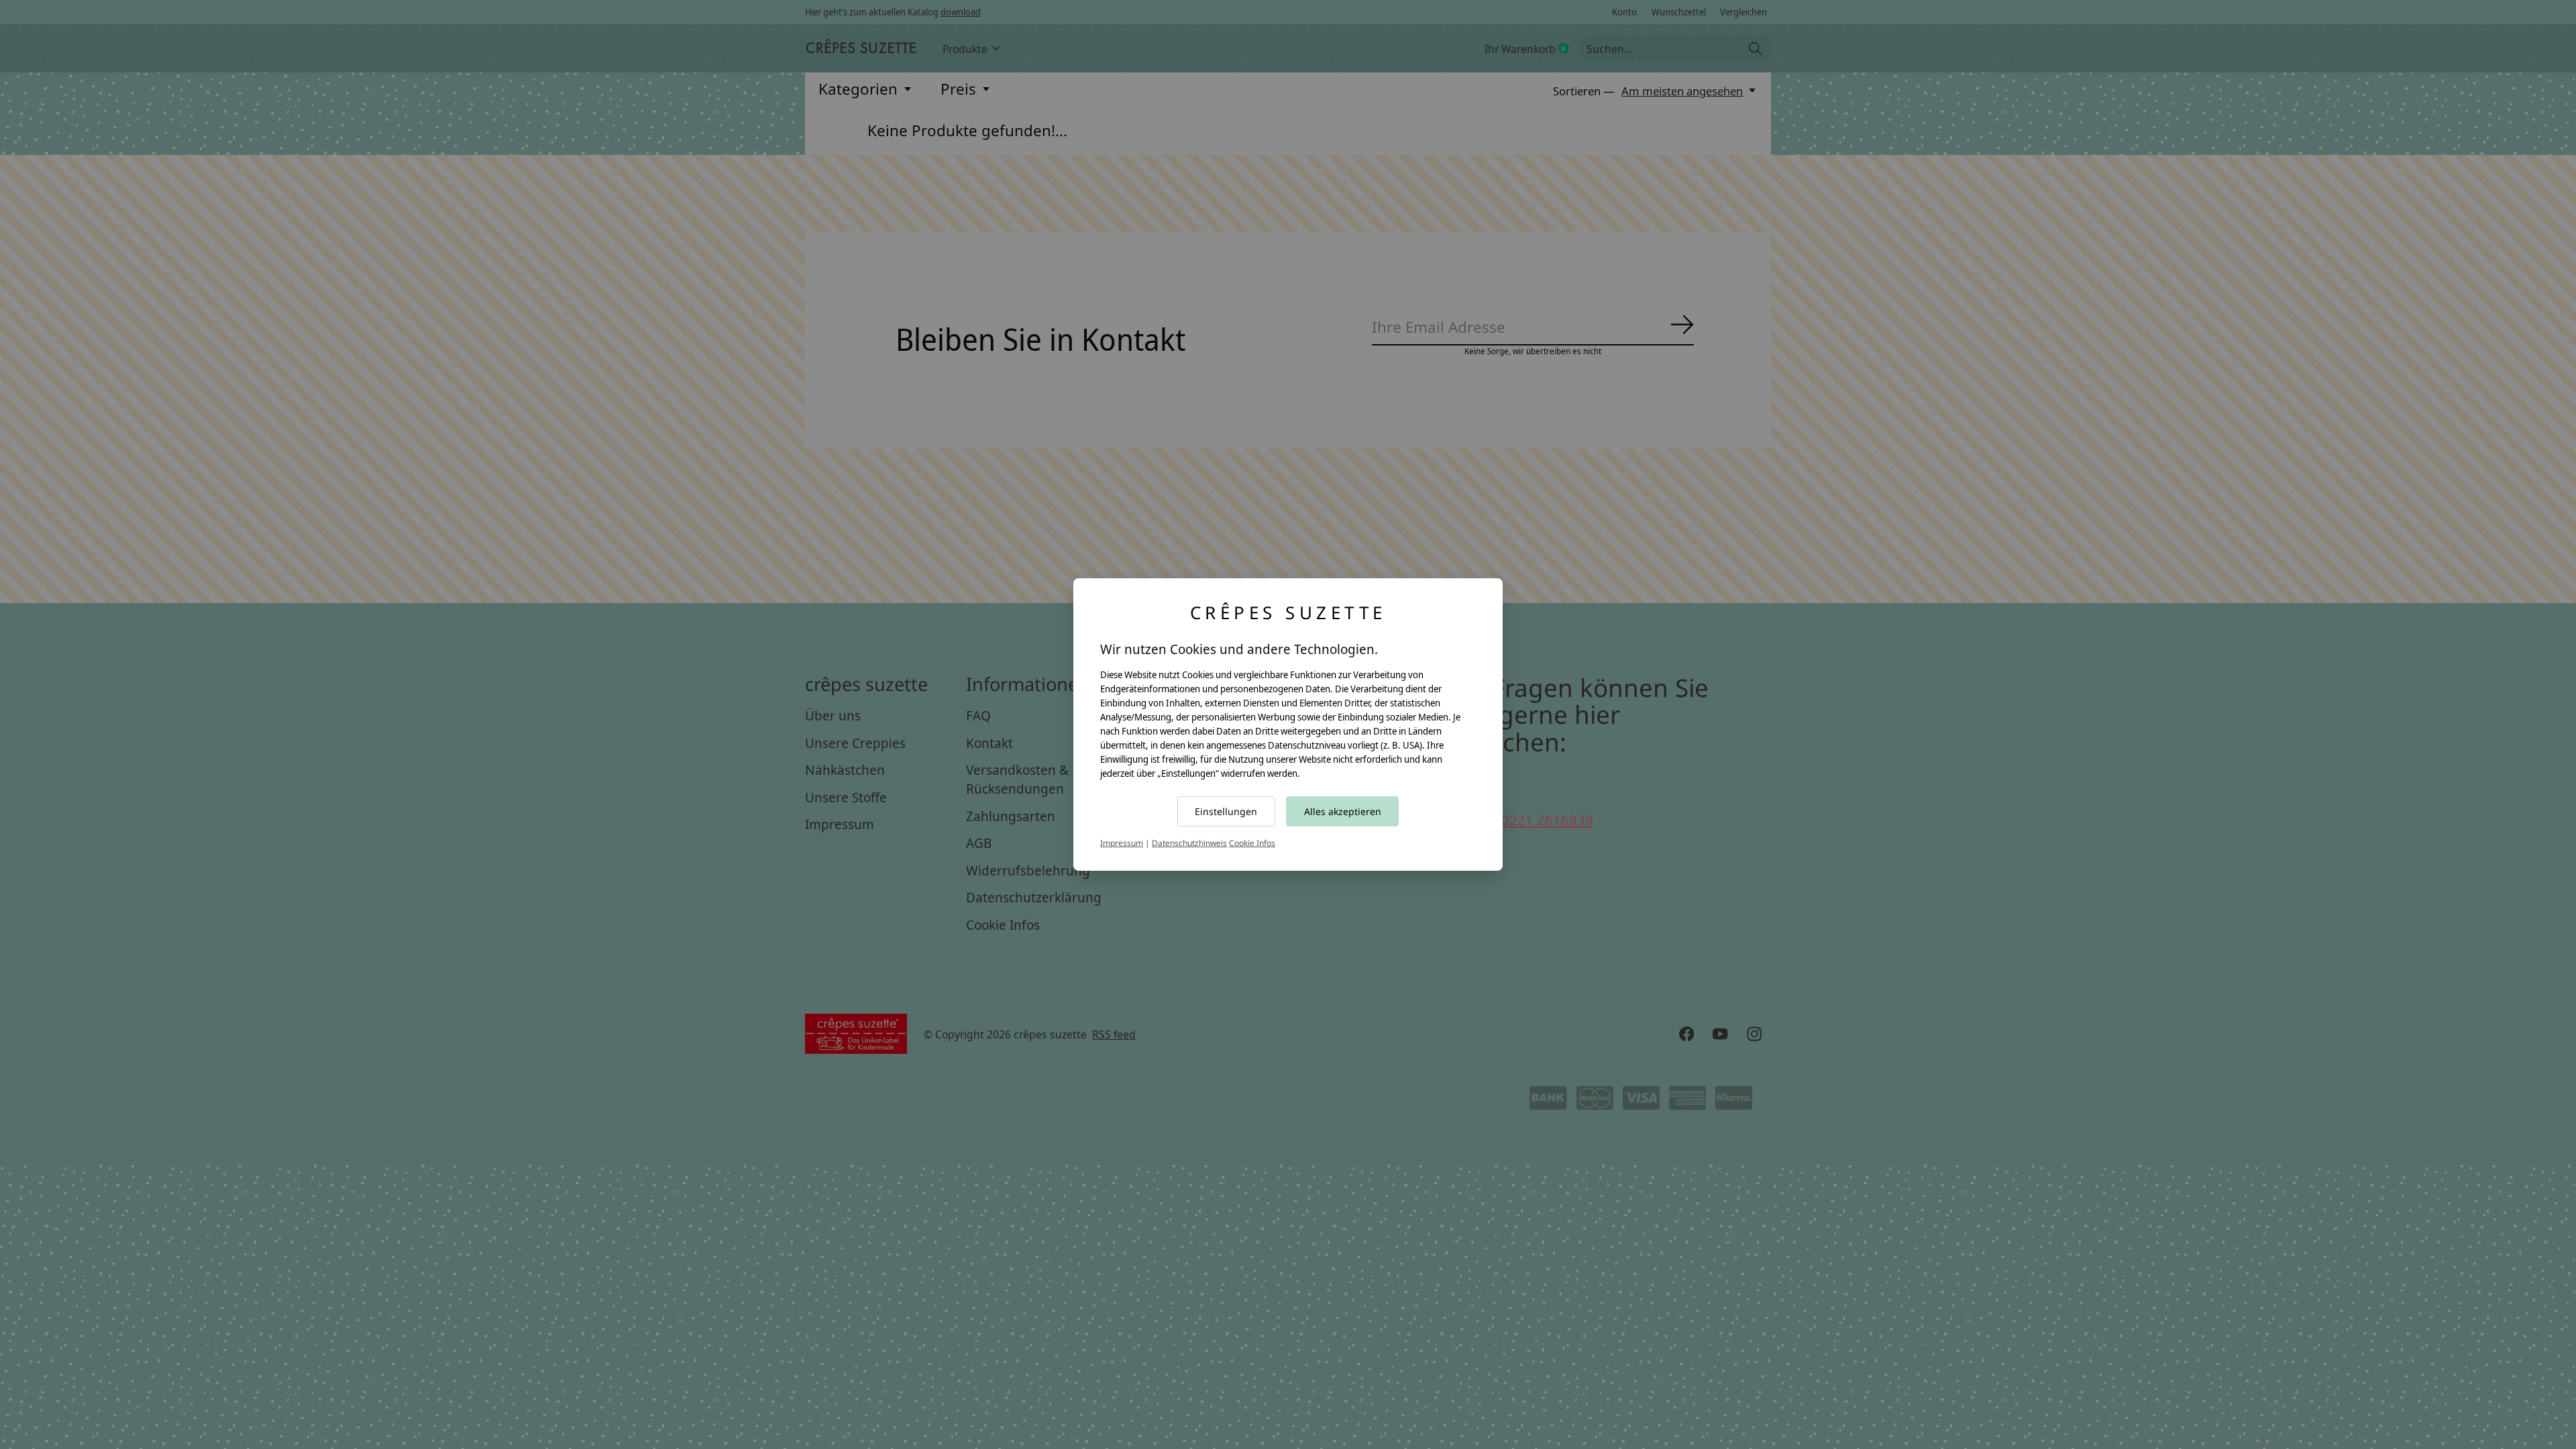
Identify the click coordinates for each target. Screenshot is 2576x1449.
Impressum (1122, 843)
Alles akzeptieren (1343, 811)
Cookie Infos (1252, 843)
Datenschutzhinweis (1189, 843)
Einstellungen (1226, 811)
